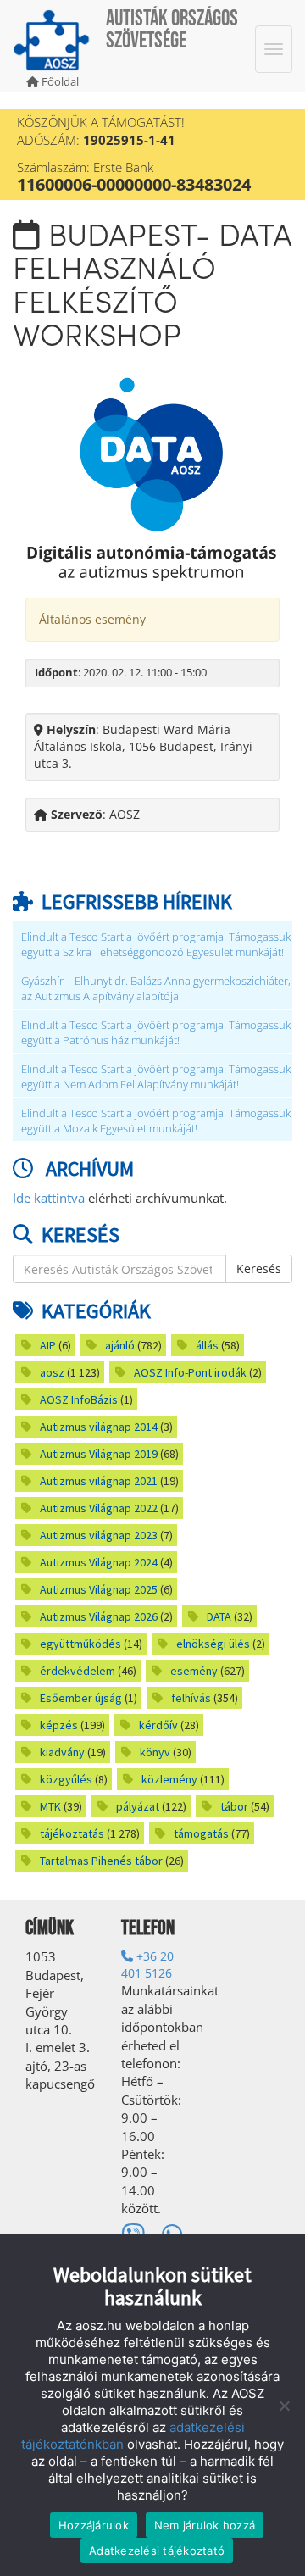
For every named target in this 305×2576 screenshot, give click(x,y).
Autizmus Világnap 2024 (99, 1562)
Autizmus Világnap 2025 (99, 1589)
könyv (155, 1752)
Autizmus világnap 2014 (99, 1427)
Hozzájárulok (94, 2525)
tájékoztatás (72, 1833)
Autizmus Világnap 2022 (99, 1508)
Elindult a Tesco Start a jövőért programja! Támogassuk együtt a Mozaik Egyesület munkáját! (156, 1121)
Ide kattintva (49, 1198)
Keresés (259, 1269)
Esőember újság (81, 1698)
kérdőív (158, 1725)
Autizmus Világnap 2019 (99, 1454)
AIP (48, 1345)
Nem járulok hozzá (205, 2525)
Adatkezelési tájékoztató (157, 2551)
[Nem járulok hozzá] (284, 2406)
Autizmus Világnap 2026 (99, 1616)
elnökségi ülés (213, 1644)
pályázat (138, 1806)
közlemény (169, 1779)
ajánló (120, 1345)
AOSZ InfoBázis (79, 1399)
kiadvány (62, 1752)
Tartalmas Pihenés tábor (101, 1861)
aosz (52, 1372)
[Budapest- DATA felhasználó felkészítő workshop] (152, 477)
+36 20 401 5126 (147, 1964)
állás (207, 1345)
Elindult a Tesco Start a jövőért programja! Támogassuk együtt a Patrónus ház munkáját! (156, 1033)
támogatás (201, 1833)
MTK (50, 1806)
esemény (194, 1671)
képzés (59, 1725)
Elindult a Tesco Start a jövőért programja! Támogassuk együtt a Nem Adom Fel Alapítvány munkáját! (156, 1077)
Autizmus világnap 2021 (99, 1481)
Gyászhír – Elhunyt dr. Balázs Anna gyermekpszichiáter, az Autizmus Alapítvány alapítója (156, 989)
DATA (219, 1616)
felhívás (191, 1698)
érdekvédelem (78, 1671)
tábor (234, 1806)
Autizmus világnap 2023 (99, 1535)
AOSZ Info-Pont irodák (190, 1372)
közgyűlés (66, 1779)
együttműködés (80, 1644)
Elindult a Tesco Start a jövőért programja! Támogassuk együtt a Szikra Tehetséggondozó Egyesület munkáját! (156, 945)
